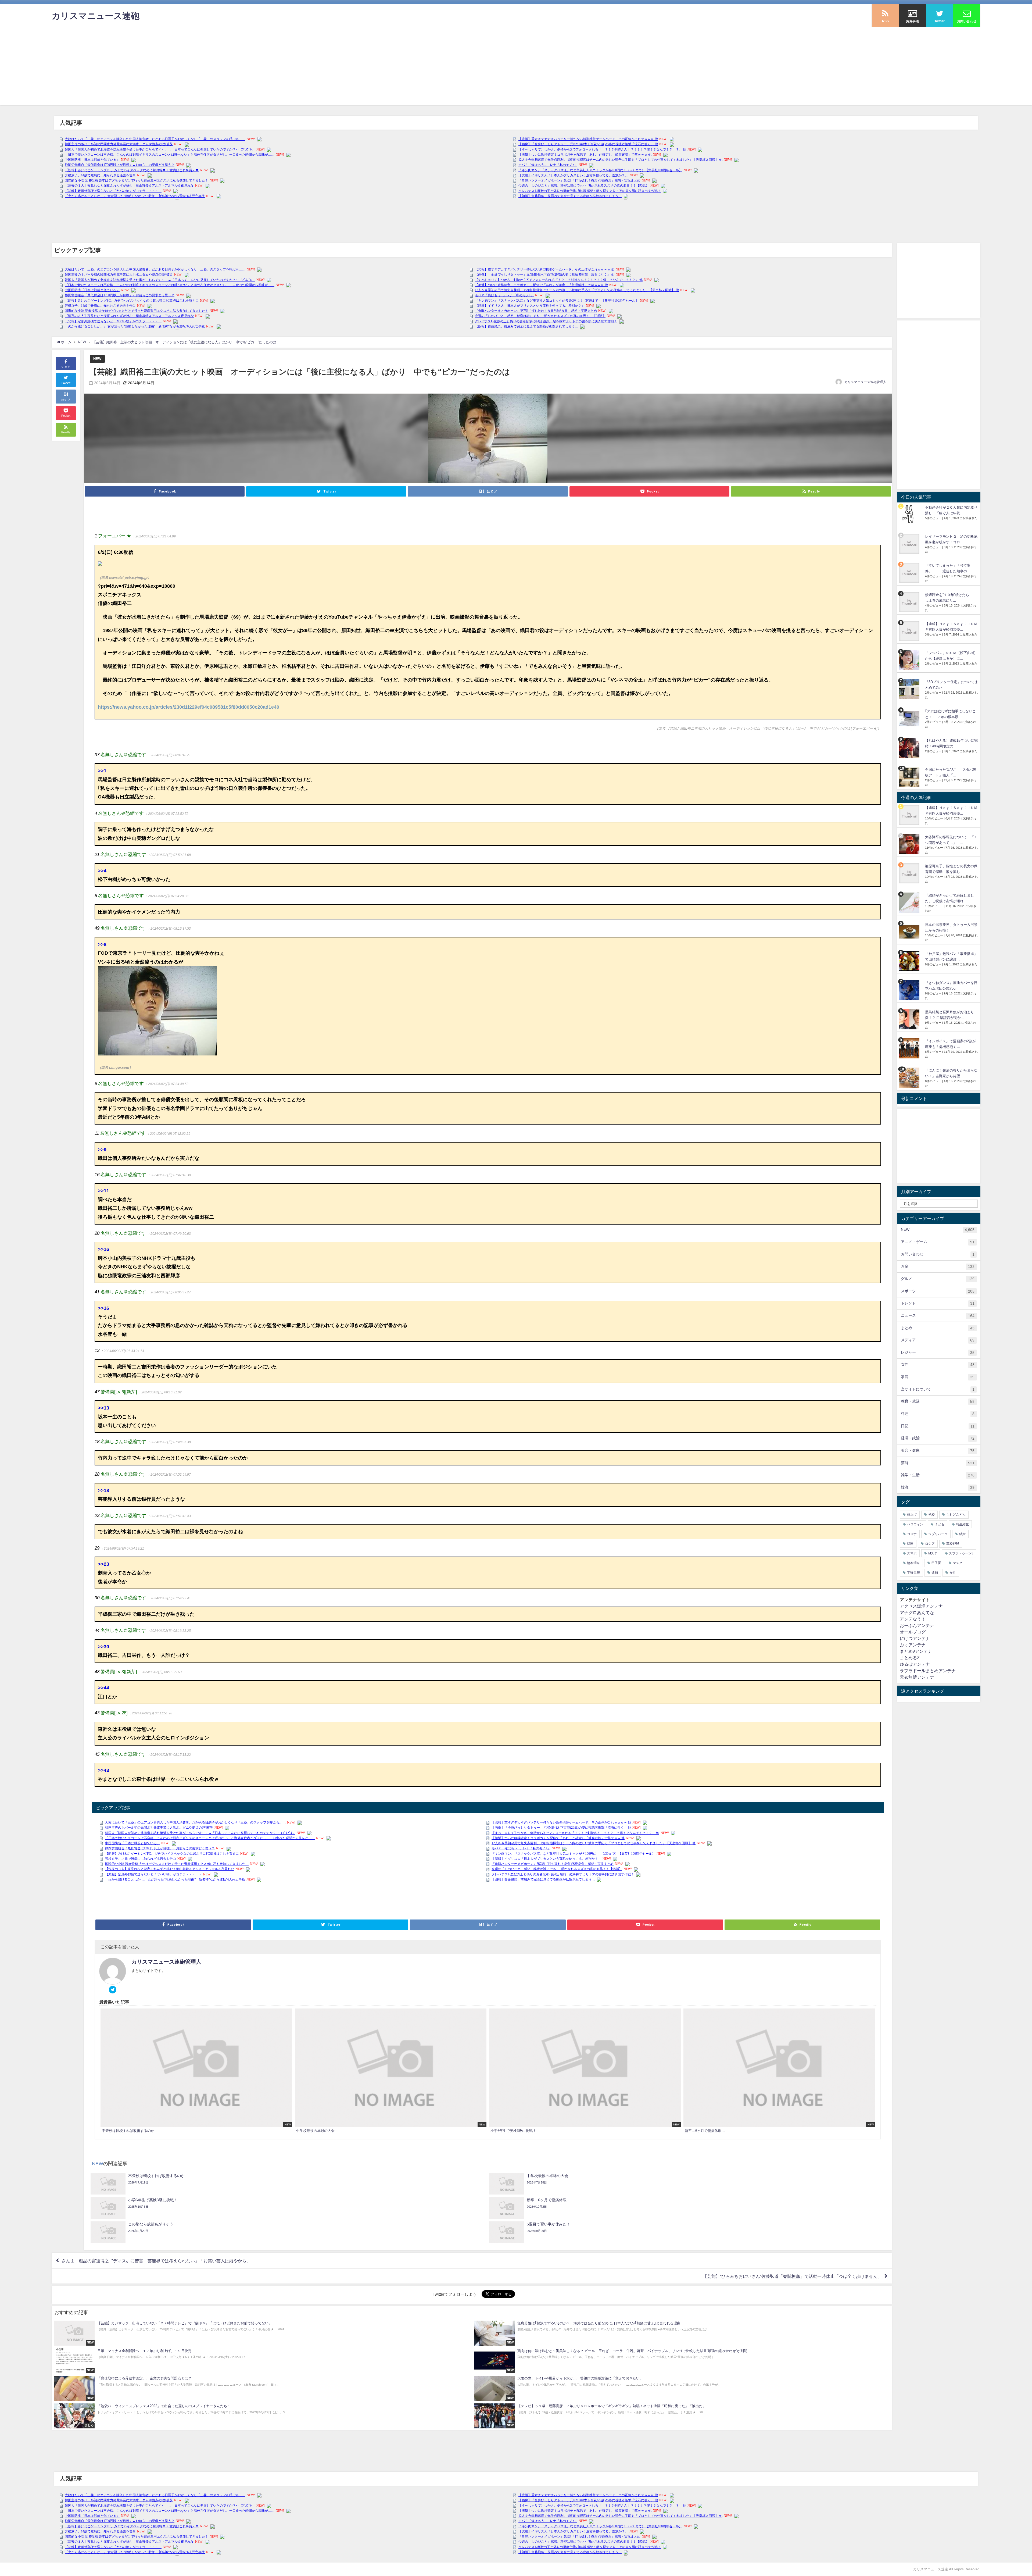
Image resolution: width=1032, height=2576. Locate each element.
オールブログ (913, 1632)
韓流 (938, 1487)
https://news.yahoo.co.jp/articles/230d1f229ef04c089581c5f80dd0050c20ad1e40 (189, 707)
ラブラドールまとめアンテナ (928, 1671)
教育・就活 (938, 1401)
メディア (938, 1340)
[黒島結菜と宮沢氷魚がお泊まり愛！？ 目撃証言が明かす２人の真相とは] (910, 1019)
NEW (97, 359)
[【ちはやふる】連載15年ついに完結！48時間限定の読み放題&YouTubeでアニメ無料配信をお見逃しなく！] (910, 748)
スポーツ (938, 1291)
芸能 (938, 1463)
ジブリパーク (938, 1534)
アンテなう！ (913, 1619)
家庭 (938, 1377)
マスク (958, 1563)
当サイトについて (938, 1389)
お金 (938, 1266)
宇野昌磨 (913, 1573)
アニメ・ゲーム (938, 1242)
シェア (66, 367)
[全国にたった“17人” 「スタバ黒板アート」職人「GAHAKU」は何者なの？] (910, 777)
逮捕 (935, 1573)
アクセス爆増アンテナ (921, 1606)
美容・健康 (938, 1451)
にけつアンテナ (915, 1638)
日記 (938, 1426)
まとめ (938, 1328)
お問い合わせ (938, 1254)
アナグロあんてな (917, 1612)
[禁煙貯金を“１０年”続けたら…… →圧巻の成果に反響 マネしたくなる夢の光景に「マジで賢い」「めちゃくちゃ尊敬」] (910, 602)
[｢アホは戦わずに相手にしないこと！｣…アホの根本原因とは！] (910, 718)
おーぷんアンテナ (917, 1625)
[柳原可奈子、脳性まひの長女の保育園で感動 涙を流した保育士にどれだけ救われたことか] (910, 873)
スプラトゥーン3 (961, 1553)
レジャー (938, 1352)
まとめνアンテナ (916, 1651)
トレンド (938, 1303)
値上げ (912, 1515)
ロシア (930, 1544)
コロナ (912, 1534)
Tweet (66, 383)
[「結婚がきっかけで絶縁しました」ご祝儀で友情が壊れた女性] (910, 903)
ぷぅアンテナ (913, 1645)
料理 (938, 1414)
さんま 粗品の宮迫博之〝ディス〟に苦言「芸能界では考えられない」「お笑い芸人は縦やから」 (156, 2261)
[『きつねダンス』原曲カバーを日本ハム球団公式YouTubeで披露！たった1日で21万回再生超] (910, 990)
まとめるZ (910, 1658)
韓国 (910, 1544)
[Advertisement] (516, 67)
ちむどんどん (956, 1515)
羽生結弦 (962, 1524)
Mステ (933, 1553)
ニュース (938, 1316)
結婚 (962, 1534)
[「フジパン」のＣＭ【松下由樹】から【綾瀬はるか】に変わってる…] (910, 660)
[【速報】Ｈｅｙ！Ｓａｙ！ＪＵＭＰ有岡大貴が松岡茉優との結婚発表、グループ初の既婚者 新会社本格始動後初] (910, 631)
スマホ (912, 1553)
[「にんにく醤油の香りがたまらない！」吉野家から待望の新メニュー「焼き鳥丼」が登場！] (910, 1078)
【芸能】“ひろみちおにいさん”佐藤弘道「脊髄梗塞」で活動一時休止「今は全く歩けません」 (792, 2276)
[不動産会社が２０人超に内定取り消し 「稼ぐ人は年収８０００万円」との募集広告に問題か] (910, 515)
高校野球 (953, 1544)
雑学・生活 (938, 1475)
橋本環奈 (913, 1563)
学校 (931, 1515)
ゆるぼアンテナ (915, 1664)
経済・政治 (938, 1438)
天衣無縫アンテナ (917, 1677)
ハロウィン (915, 1524)
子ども (940, 1524)
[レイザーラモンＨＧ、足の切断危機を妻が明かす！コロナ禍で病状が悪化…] (910, 544)
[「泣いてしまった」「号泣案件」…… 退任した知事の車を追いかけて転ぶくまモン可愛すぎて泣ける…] (910, 573)
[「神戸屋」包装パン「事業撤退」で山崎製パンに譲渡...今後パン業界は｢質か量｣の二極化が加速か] (910, 961)
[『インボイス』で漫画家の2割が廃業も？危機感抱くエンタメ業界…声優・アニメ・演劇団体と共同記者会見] (910, 1048)
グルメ (938, 1279)
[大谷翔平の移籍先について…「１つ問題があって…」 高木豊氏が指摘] (910, 844)
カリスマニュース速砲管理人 (865, 382)
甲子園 (936, 1563)
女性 (938, 1364)
